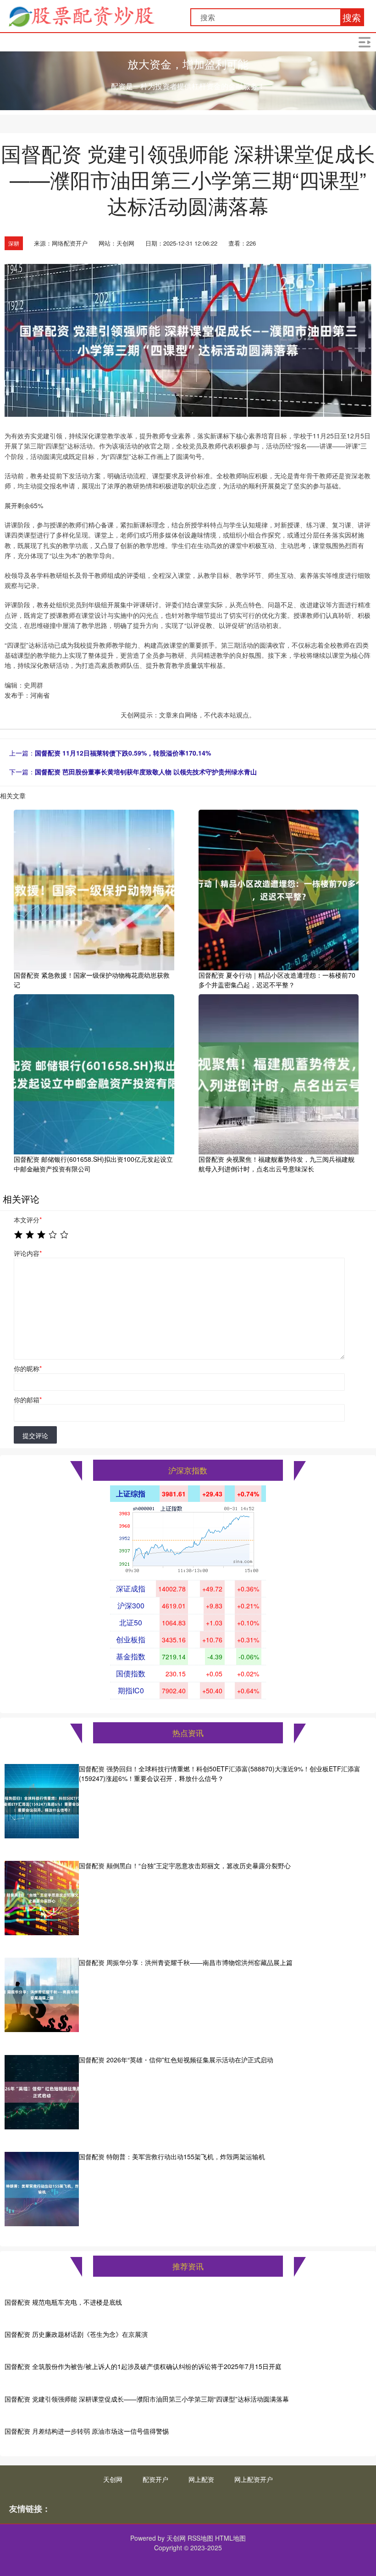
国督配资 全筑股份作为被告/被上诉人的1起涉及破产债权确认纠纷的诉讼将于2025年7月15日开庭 (143, 2366)
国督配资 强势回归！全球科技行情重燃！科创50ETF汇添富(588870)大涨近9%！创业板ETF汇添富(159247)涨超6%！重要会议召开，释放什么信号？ (220, 1773)
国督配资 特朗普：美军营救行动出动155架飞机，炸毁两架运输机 (172, 2156)
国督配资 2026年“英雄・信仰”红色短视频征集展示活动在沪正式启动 (176, 2060)
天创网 (113, 2479)
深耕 (14, 243)
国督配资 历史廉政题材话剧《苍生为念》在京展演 (76, 2334)
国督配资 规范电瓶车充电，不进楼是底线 (63, 2302)
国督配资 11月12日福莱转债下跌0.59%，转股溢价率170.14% (123, 753)
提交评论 (35, 1435)
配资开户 (155, 2479)
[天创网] (81, 15)
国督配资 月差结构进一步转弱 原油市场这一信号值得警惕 (87, 2431)
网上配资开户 (254, 2479)
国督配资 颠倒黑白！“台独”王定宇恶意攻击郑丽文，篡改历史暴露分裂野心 (185, 1865)
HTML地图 (230, 2538)
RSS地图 (200, 2538)
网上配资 (201, 2479)
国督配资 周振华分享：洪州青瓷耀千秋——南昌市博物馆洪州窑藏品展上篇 (186, 1962)
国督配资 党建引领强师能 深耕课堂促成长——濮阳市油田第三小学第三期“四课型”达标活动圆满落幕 (147, 2399)
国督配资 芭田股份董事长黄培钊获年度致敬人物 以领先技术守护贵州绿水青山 (146, 772)
